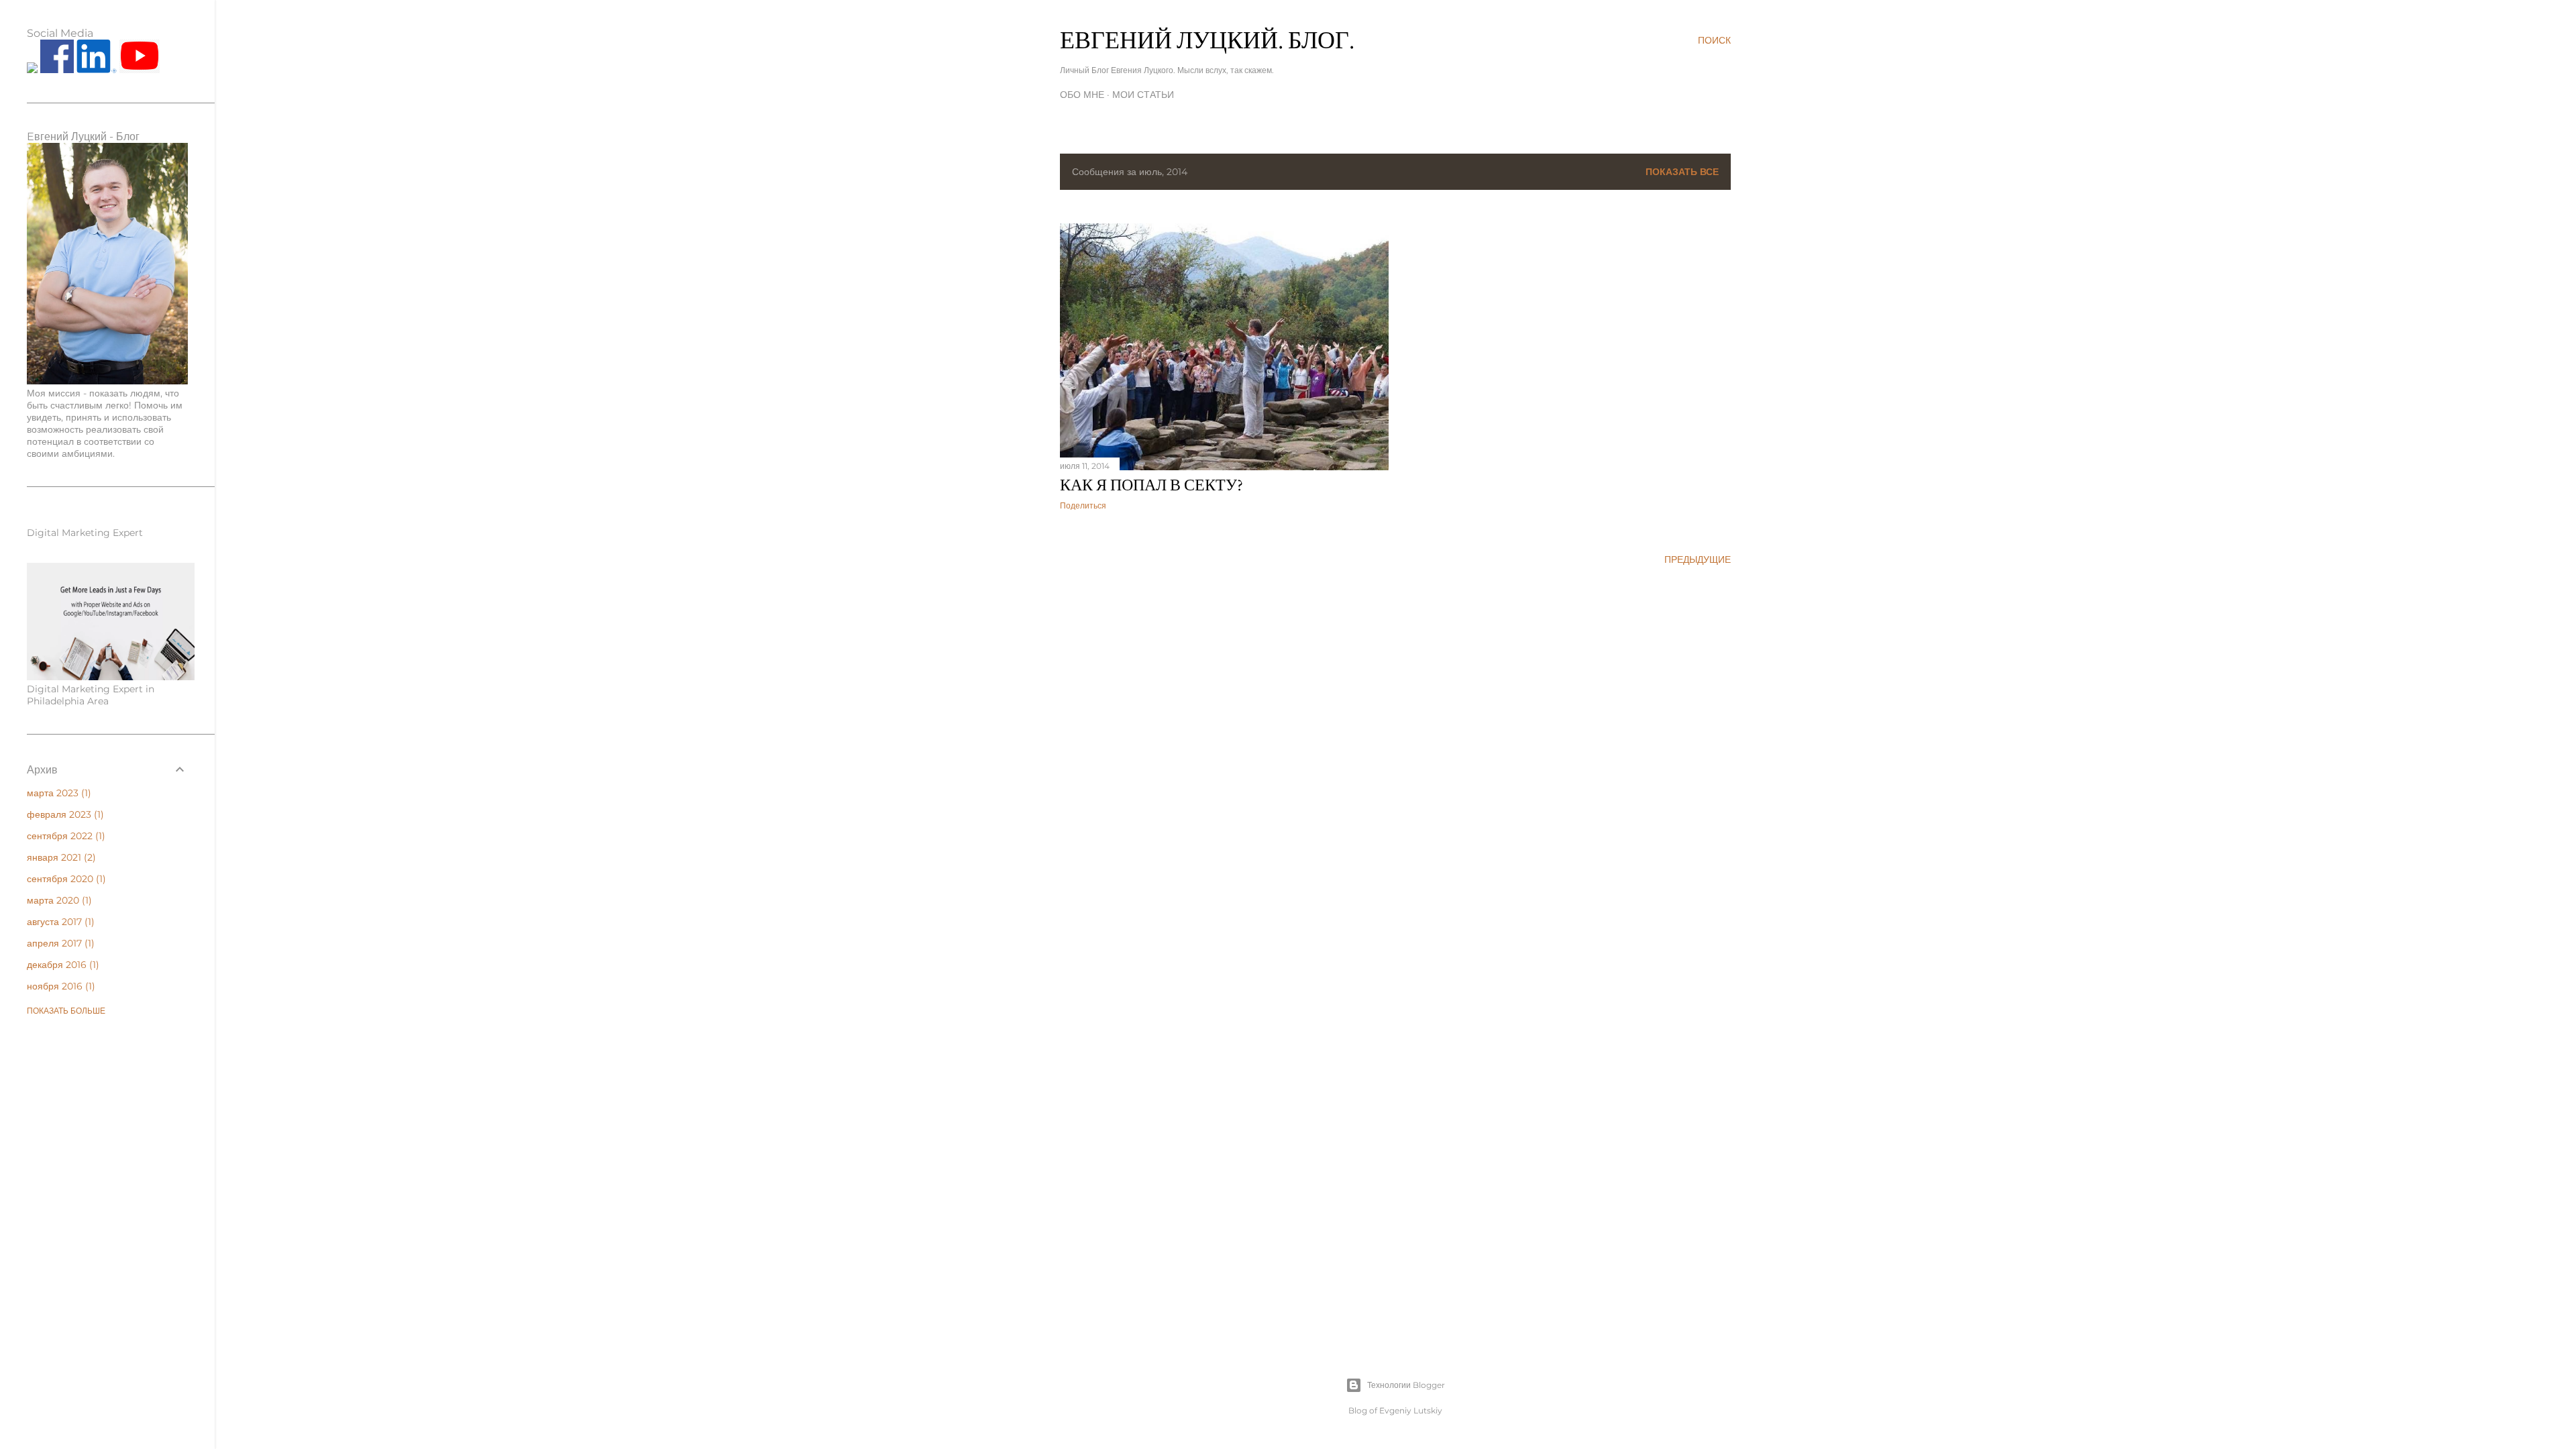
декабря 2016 (61, 965)
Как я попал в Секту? (1151, 485)
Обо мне (1082, 95)
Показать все (1682, 172)
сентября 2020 (65, 879)
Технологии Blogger (1406, 1385)
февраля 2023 (64, 814)
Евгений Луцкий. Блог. (1207, 40)
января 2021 (60, 857)
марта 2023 (57, 793)
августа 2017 (59, 922)
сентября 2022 (64, 836)
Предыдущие (1698, 559)
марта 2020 (58, 900)
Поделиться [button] (1083, 505)
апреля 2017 (59, 943)
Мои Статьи (1143, 95)
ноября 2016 (59, 986)
